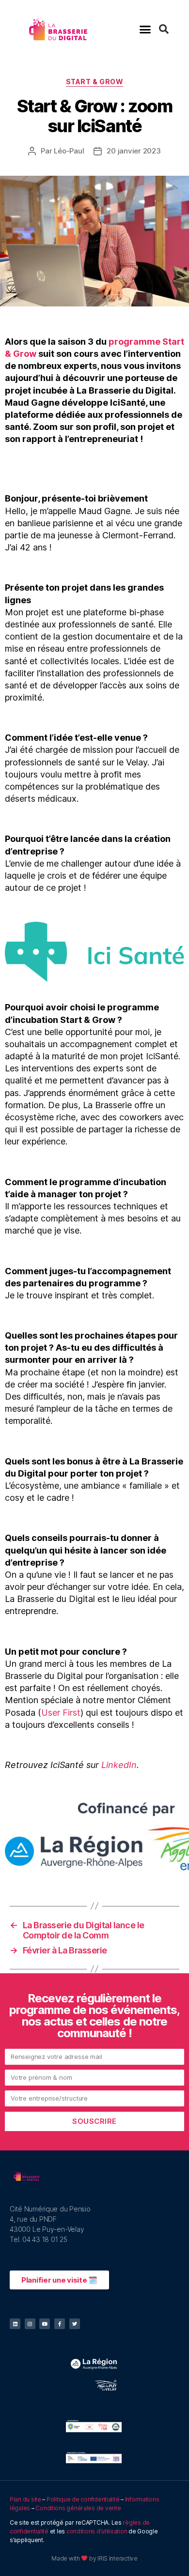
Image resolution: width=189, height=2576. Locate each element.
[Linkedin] (15, 2324)
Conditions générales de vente (78, 2508)
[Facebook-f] (60, 2324)
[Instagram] (30, 2324)
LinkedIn (119, 1765)
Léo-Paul (69, 151)
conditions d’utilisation (97, 2531)
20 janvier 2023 (134, 151)
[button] (145, 29)
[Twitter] (75, 2324)
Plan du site (25, 2499)
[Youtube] (45, 2324)
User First (61, 1713)
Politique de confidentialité (83, 2499)
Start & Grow (94, 82)
